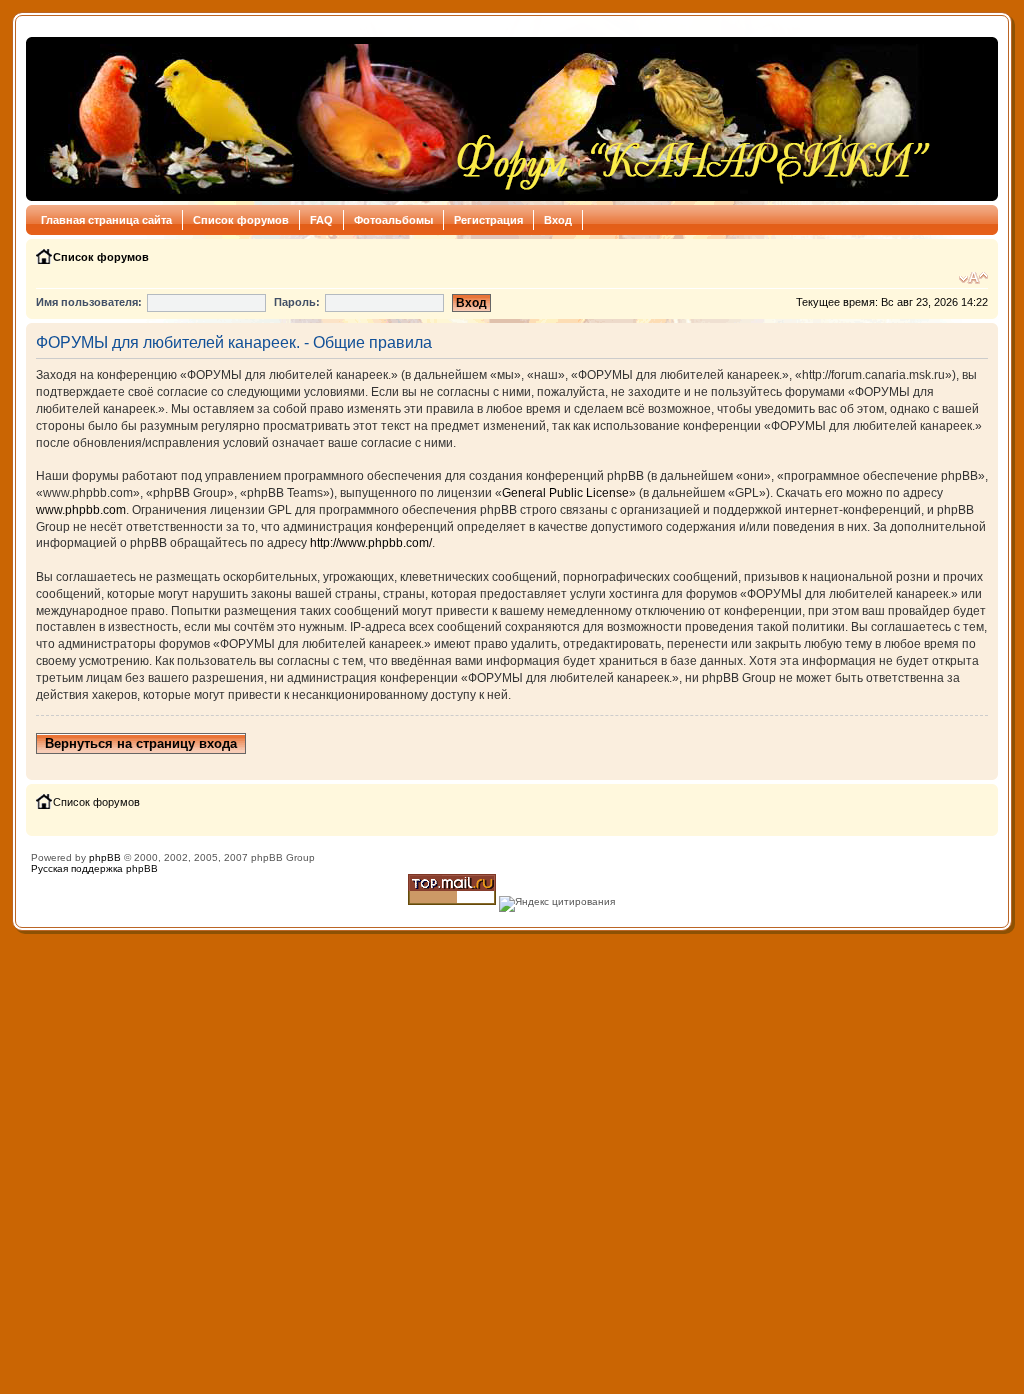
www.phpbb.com (81, 510)
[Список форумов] (484, 119)
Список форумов (241, 220)
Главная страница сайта (106, 220)
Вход (558, 220)
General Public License (565, 493)
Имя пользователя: (89, 302)
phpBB (105, 857)
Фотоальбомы (393, 220)
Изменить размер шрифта (973, 278)
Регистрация (488, 220)
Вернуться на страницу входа (141, 743)
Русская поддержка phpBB (94, 868)
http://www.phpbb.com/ (371, 543)
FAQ (321, 220)
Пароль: (297, 302)
